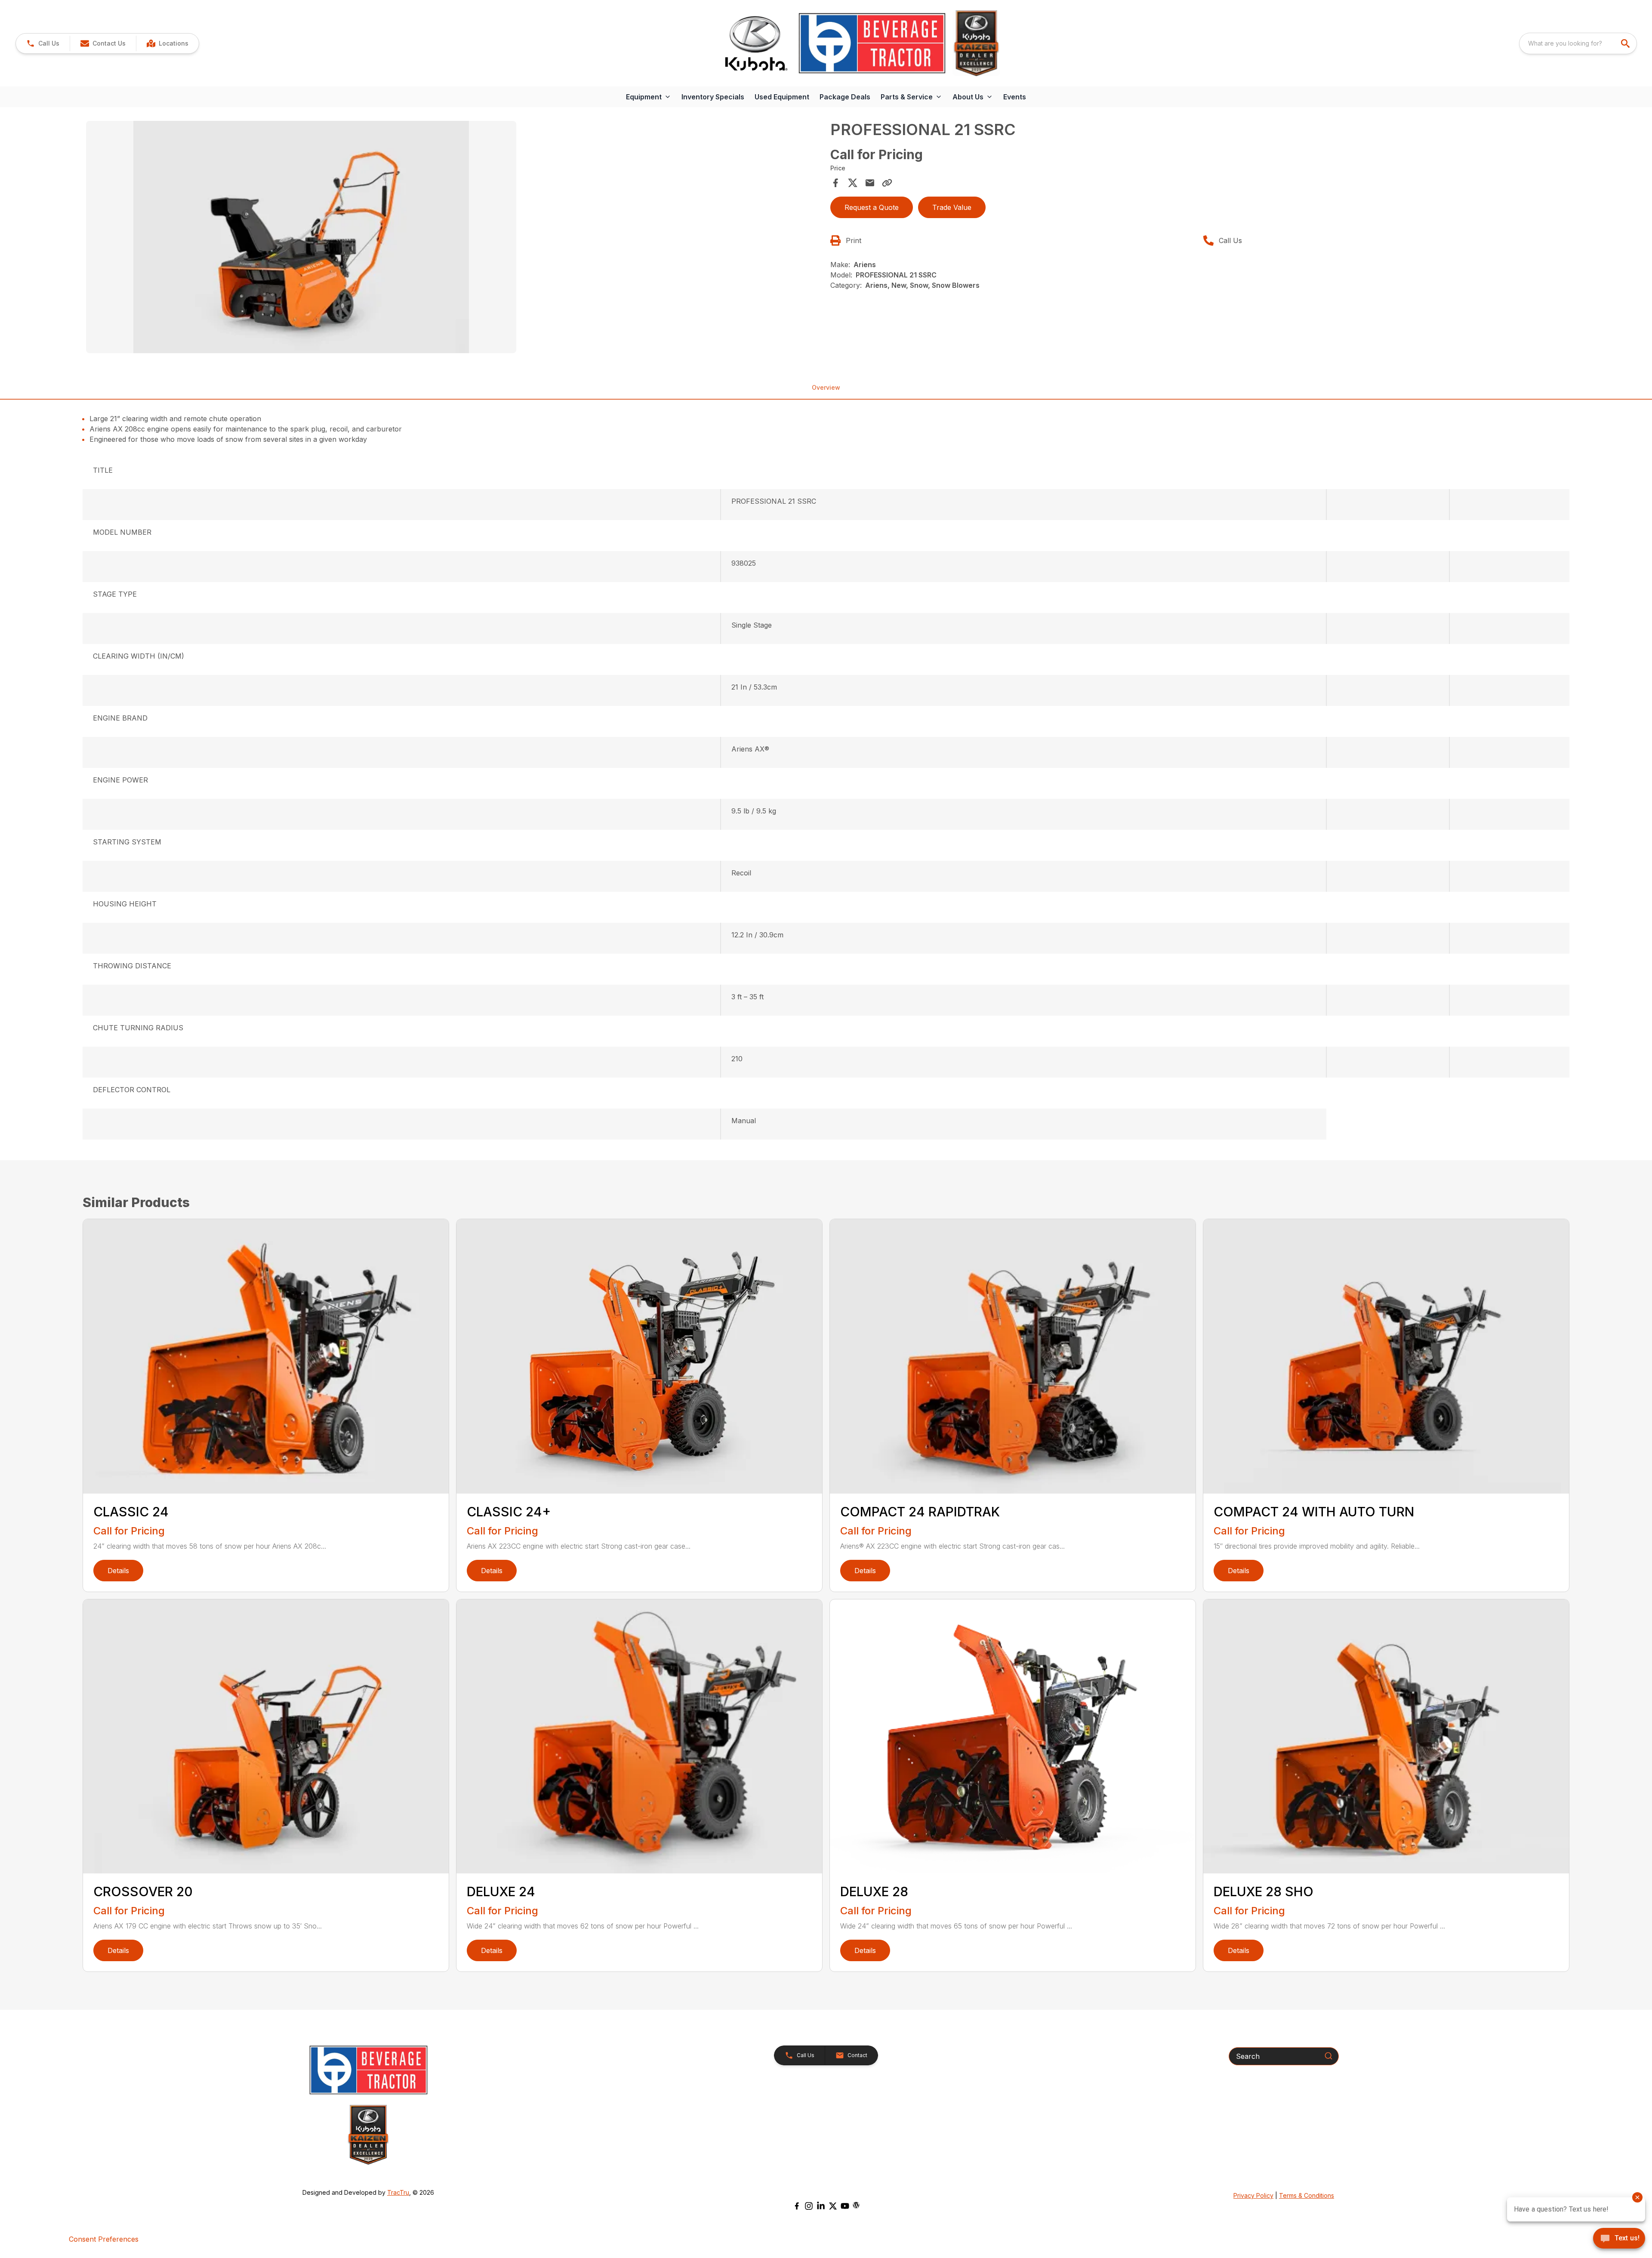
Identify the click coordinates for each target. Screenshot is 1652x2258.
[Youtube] (845, 2206)
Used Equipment (782, 97)
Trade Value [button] (952, 207)
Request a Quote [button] (872, 207)
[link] (167, 43)
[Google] (856, 2205)
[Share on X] (853, 183)
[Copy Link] (887, 183)
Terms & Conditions (1307, 2195)
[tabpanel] (454, 238)
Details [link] (118, 1571)
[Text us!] (1619, 2239)
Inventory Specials (713, 97)
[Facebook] (797, 2206)
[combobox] (1578, 43)
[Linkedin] (821, 2206)
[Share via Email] (870, 183)
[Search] (1328, 2056)
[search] (1626, 43)
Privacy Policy (1253, 2195)
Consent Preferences (104, 2239)
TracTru (398, 2192)
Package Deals (845, 97)
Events (1015, 97)
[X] (833, 2206)
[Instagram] (809, 2206)
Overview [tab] (826, 387)
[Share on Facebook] (835, 183)
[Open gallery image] (301, 237)
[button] (43, 43)
